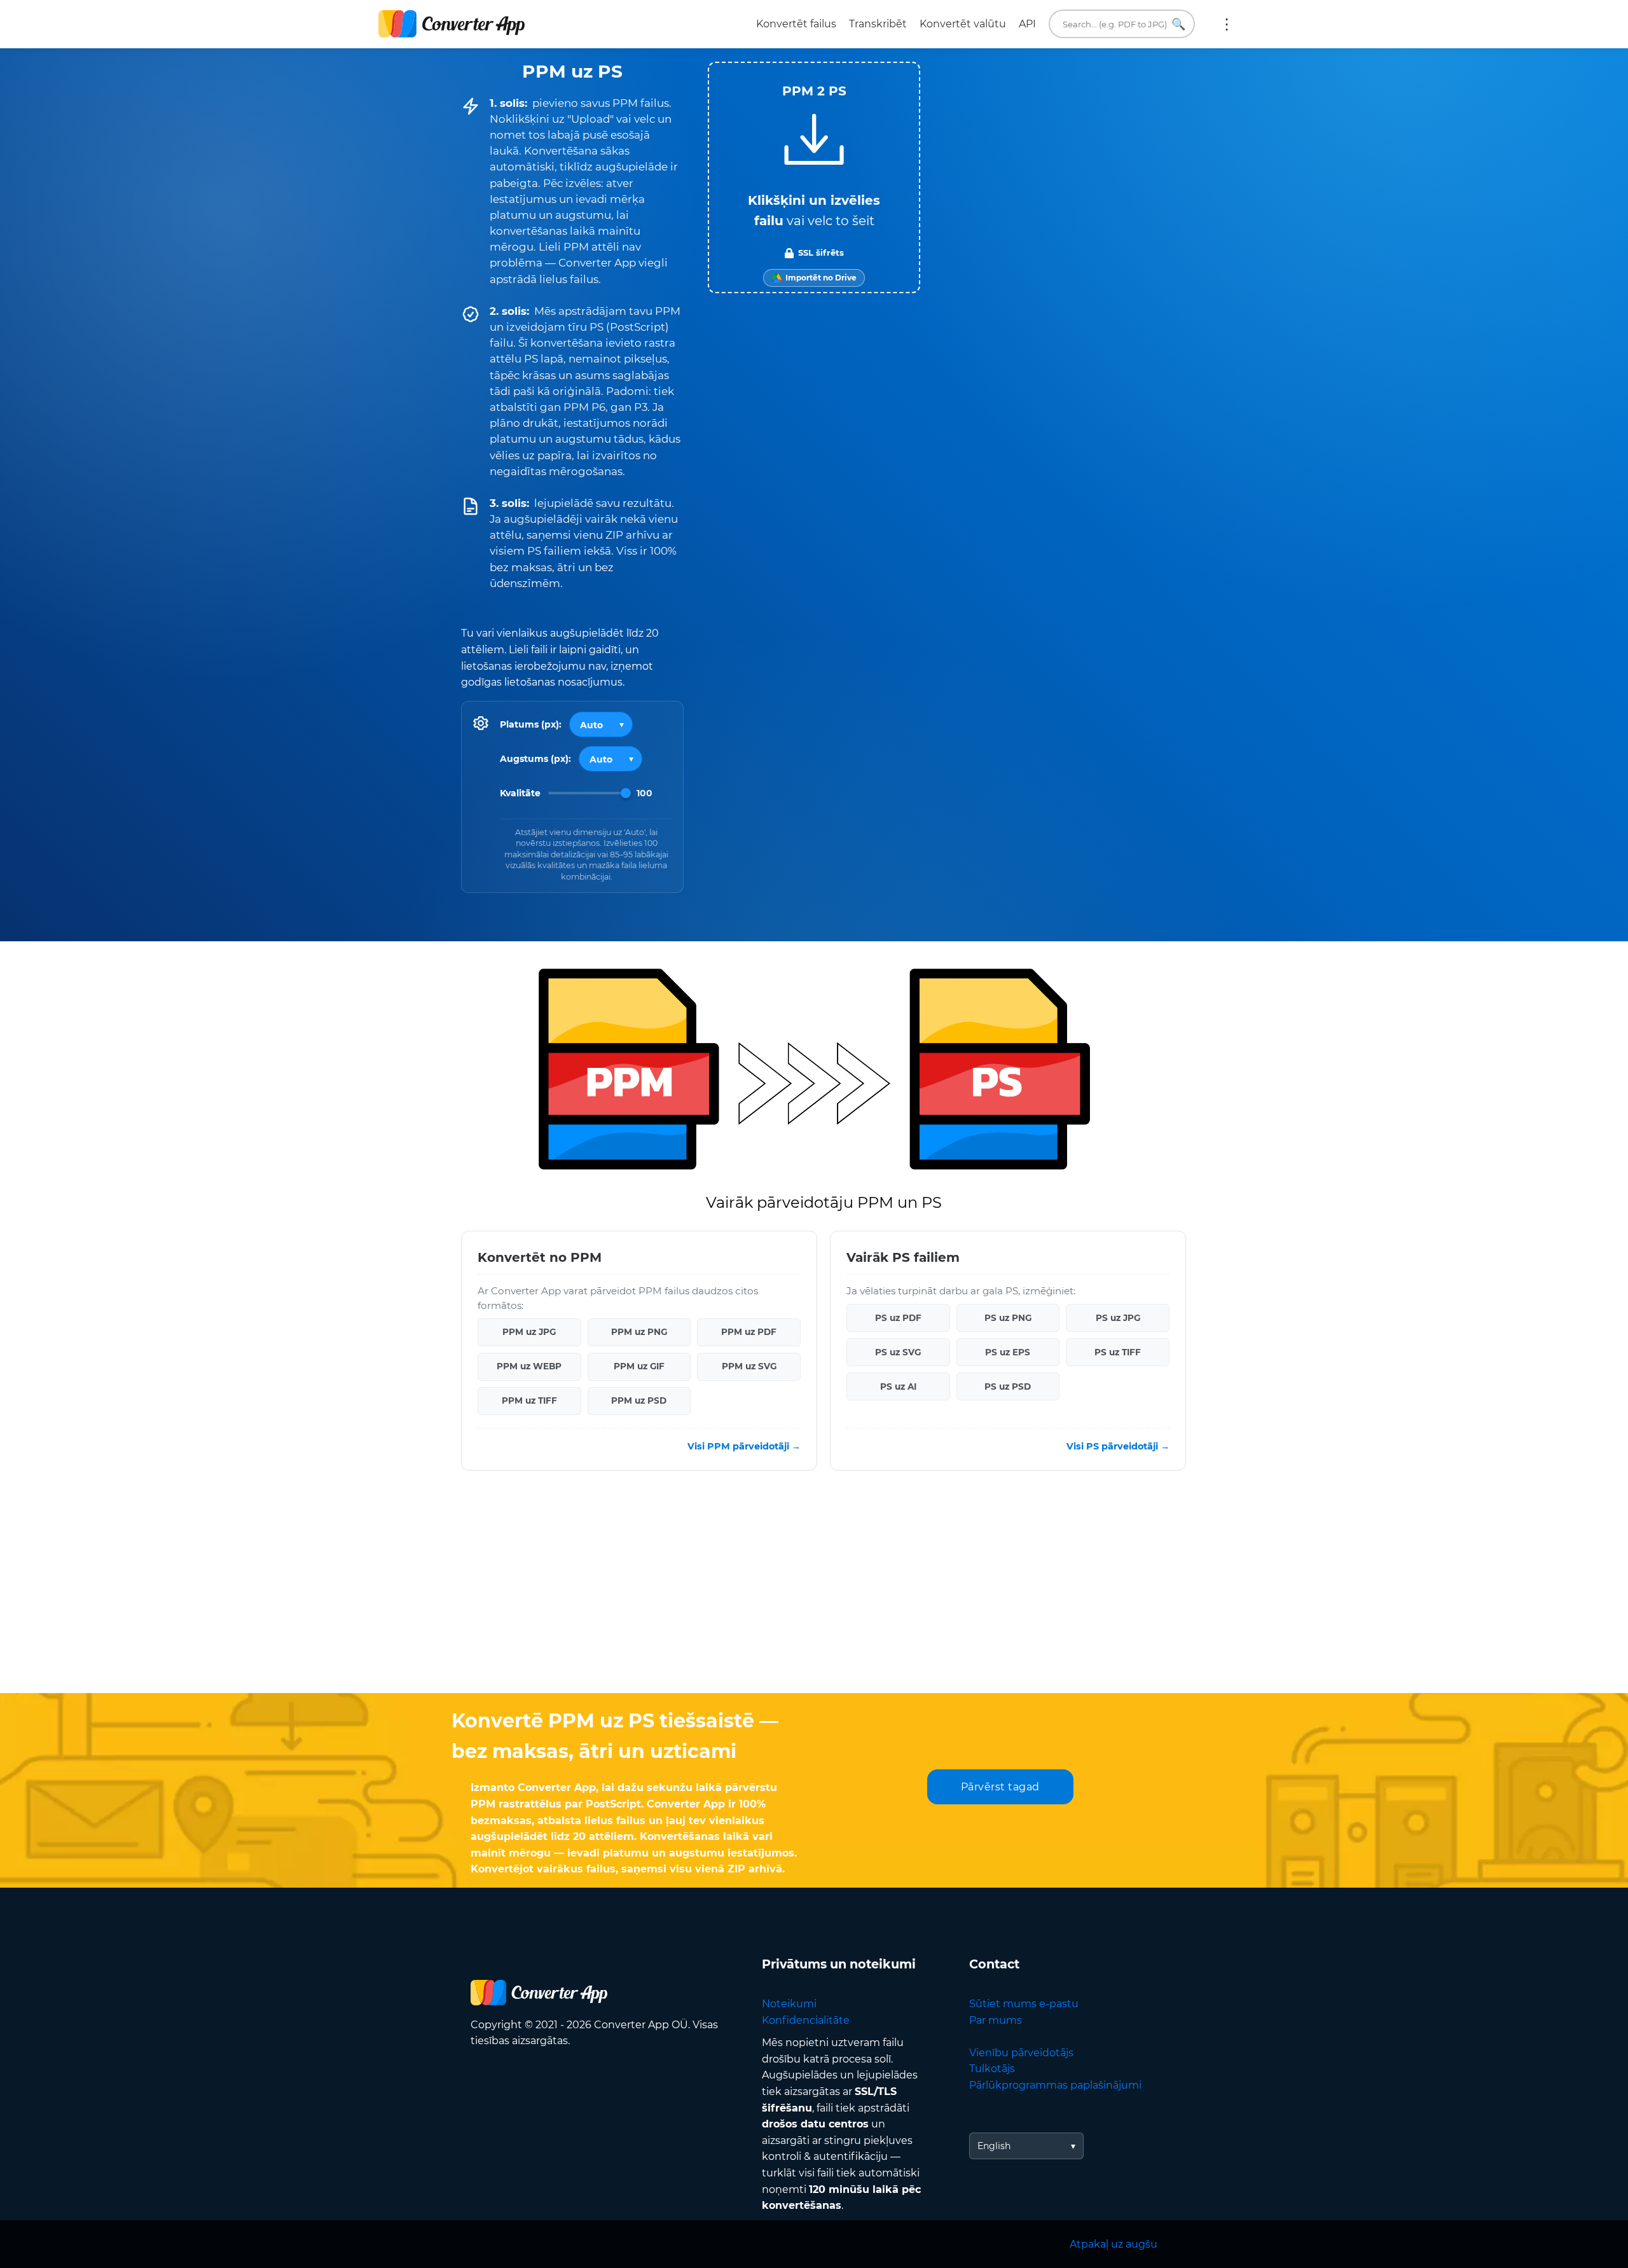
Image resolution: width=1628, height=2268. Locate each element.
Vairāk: (1227, 24)
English (994, 2146)
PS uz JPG (1118, 1318)
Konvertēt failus (796, 24)
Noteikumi (789, 2004)
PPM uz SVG (749, 1367)
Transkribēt (878, 24)
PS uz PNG (1008, 1318)
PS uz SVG (898, 1352)
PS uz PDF (898, 1318)
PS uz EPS (1008, 1352)
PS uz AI (898, 1386)
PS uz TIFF (1118, 1352)
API (1027, 24)
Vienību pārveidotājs (1021, 2053)
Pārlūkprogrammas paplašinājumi (1055, 2085)
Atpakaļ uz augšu (1114, 2244)
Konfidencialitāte (806, 2020)
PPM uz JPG (529, 1332)
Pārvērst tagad (1000, 1787)
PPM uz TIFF (529, 1401)
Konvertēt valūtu (963, 24)
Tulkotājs (992, 2069)
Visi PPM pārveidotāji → (744, 1446)
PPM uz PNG (639, 1332)
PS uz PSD (1008, 1386)
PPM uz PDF (749, 1332)
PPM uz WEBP (529, 1367)
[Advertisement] (814, 1591)
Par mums (996, 2020)
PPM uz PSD (639, 1401)
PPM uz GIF (639, 1367)
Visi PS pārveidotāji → (1118, 1446)
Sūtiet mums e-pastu (1024, 2004)
